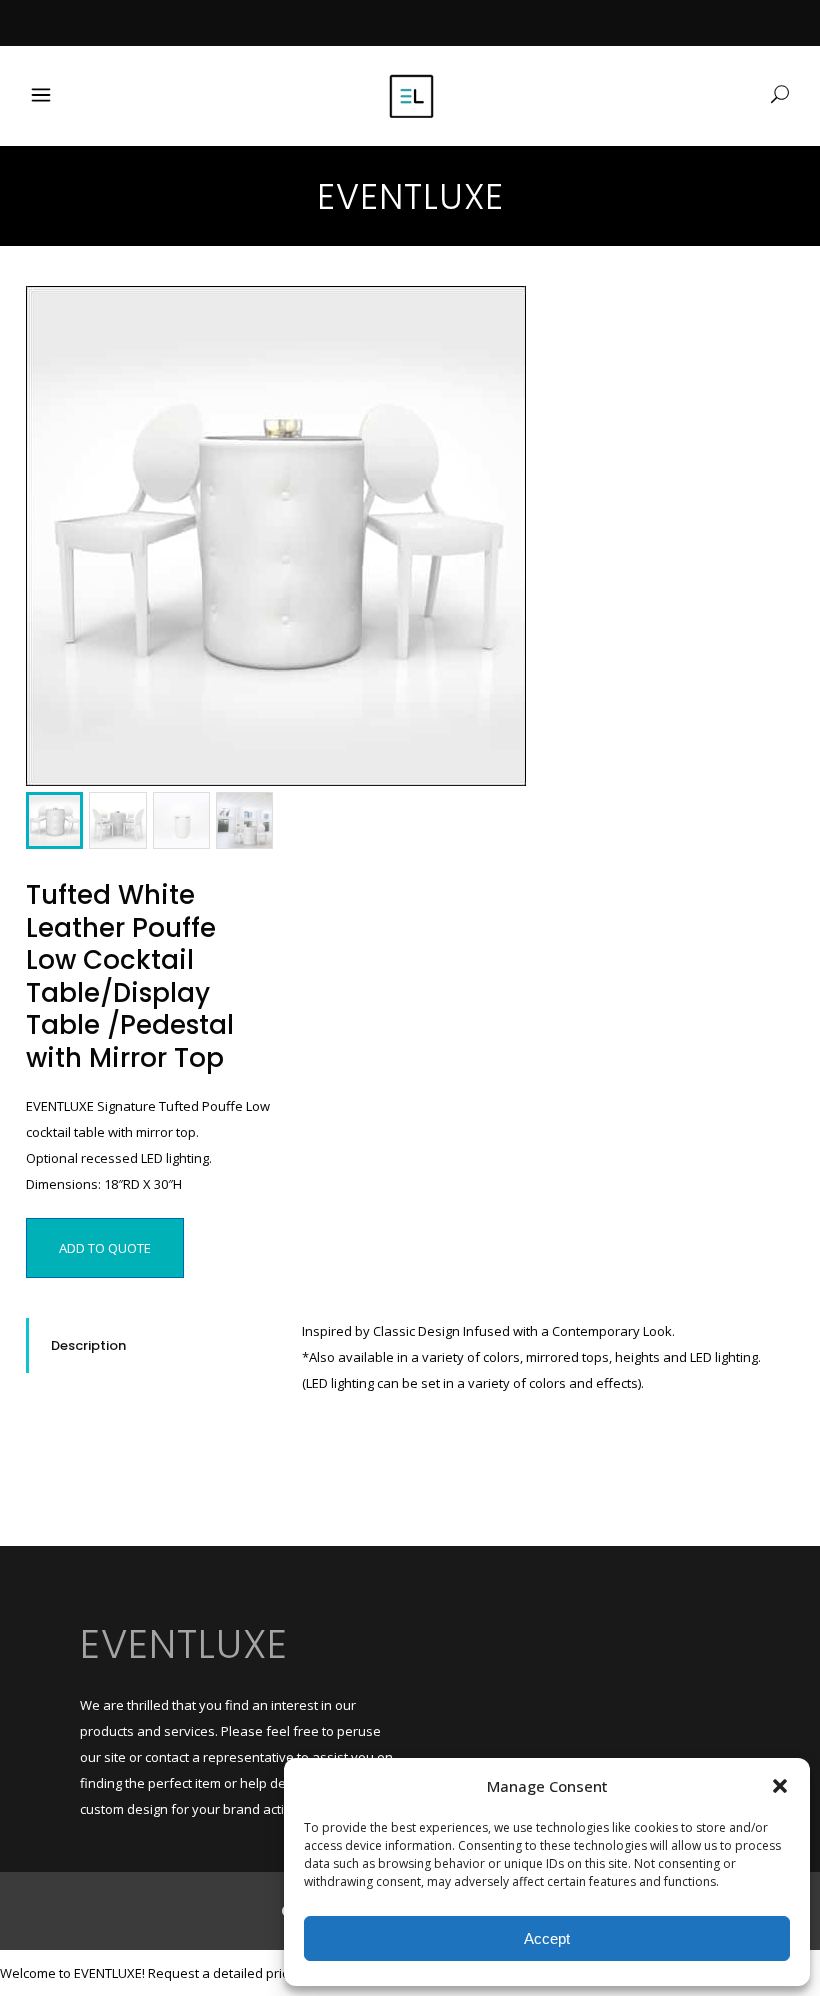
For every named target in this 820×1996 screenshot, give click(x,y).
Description (88, 1345)
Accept (547, 1938)
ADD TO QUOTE (105, 1248)
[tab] (149, 1345)
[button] (780, 1786)
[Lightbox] (497, 315)
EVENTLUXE (184, 1644)
